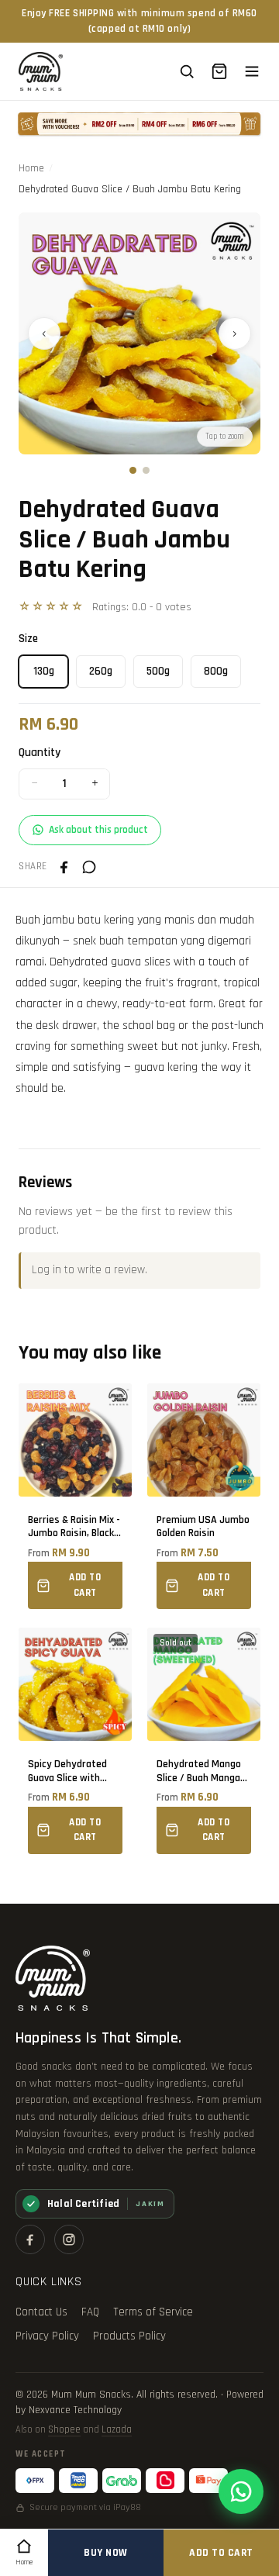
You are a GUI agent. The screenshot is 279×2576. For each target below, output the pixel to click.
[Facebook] (30, 2239)
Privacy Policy (47, 2336)
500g (158, 671)
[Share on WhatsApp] (89, 867)
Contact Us (41, 2312)
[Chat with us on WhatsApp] (241, 2491)
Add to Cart (221, 2553)
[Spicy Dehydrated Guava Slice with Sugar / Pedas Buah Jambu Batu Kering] (75, 1741)
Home (31, 168)
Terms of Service (153, 2312)
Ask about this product (98, 830)
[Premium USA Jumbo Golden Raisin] (204, 1497)
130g (44, 671)
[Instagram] (69, 2239)
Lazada (117, 2429)
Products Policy (129, 2336)
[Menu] (252, 71)
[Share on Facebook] (64, 867)
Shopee (64, 2429)
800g (216, 671)
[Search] (187, 71)
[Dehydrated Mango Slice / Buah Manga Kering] (204, 1741)
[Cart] (219, 71)
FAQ (90, 2312)
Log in (46, 1270)
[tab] (133, 470)
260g (101, 671)
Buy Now (106, 2553)
